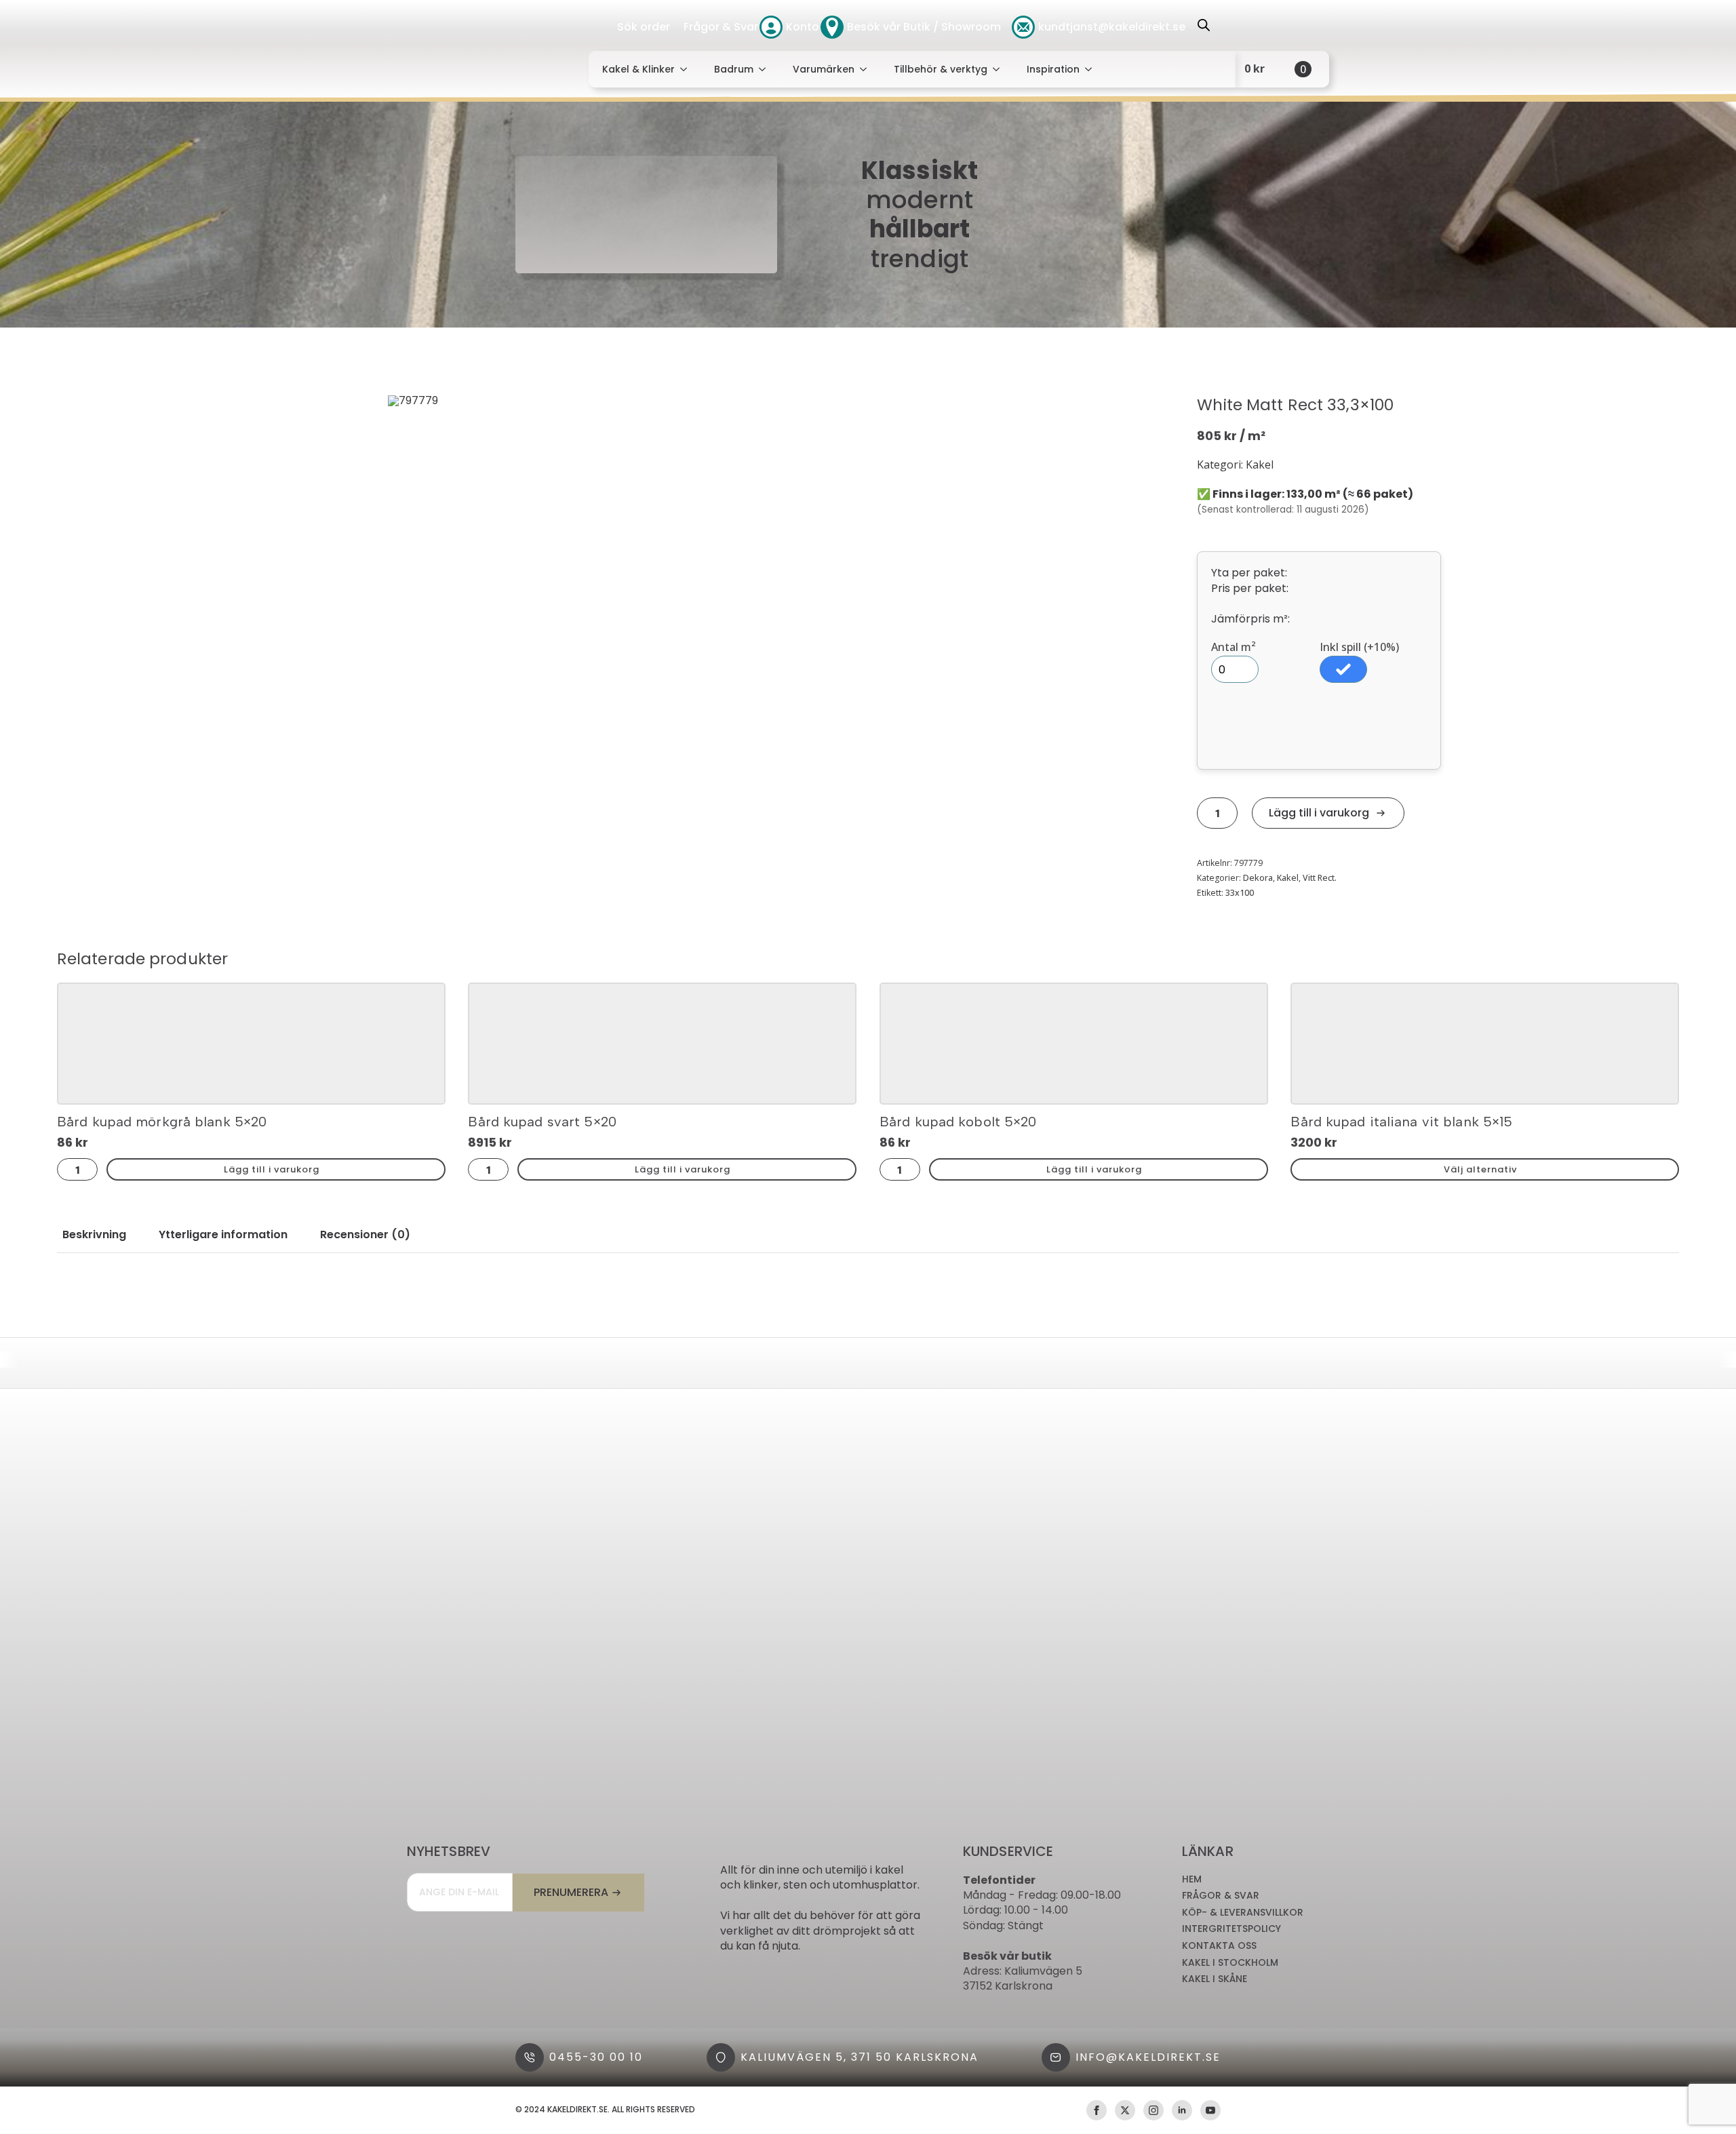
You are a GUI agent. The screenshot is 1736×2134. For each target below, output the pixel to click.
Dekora (1258, 878)
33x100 (1240, 893)
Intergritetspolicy (1231, 1929)
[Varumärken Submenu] (867, 69)
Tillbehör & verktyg (941, 69)
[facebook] (1097, 2110)
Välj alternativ (1480, 1169)
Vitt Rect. (1320, 878)
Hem (1192, 1879)
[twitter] (1125, 2110)
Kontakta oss (1219, 1946)
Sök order (644, 27)
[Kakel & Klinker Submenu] (688, 69)
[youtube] (1210, 2110)
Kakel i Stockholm (1230, 1963)
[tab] (94, 1235)
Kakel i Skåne (1215, 1979)
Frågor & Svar (721, 27)
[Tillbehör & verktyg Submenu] (1000, 69)
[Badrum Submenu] (766, 69)
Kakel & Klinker (638, 69)
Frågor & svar (1221, 1896)
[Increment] (1231, 813)
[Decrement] (1204, 813)
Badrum (734, 69)
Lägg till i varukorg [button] (272, 1169)
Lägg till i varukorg (1319, 813)
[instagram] (1153, 2110)
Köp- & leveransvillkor (1243, 1913)
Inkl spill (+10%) (1359, 647)
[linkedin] (1182, 2110)
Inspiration (1053, 69)
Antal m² (1234, 647)
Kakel (1288, 878)
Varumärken (824, 69)
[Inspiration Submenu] (1092, 69)
